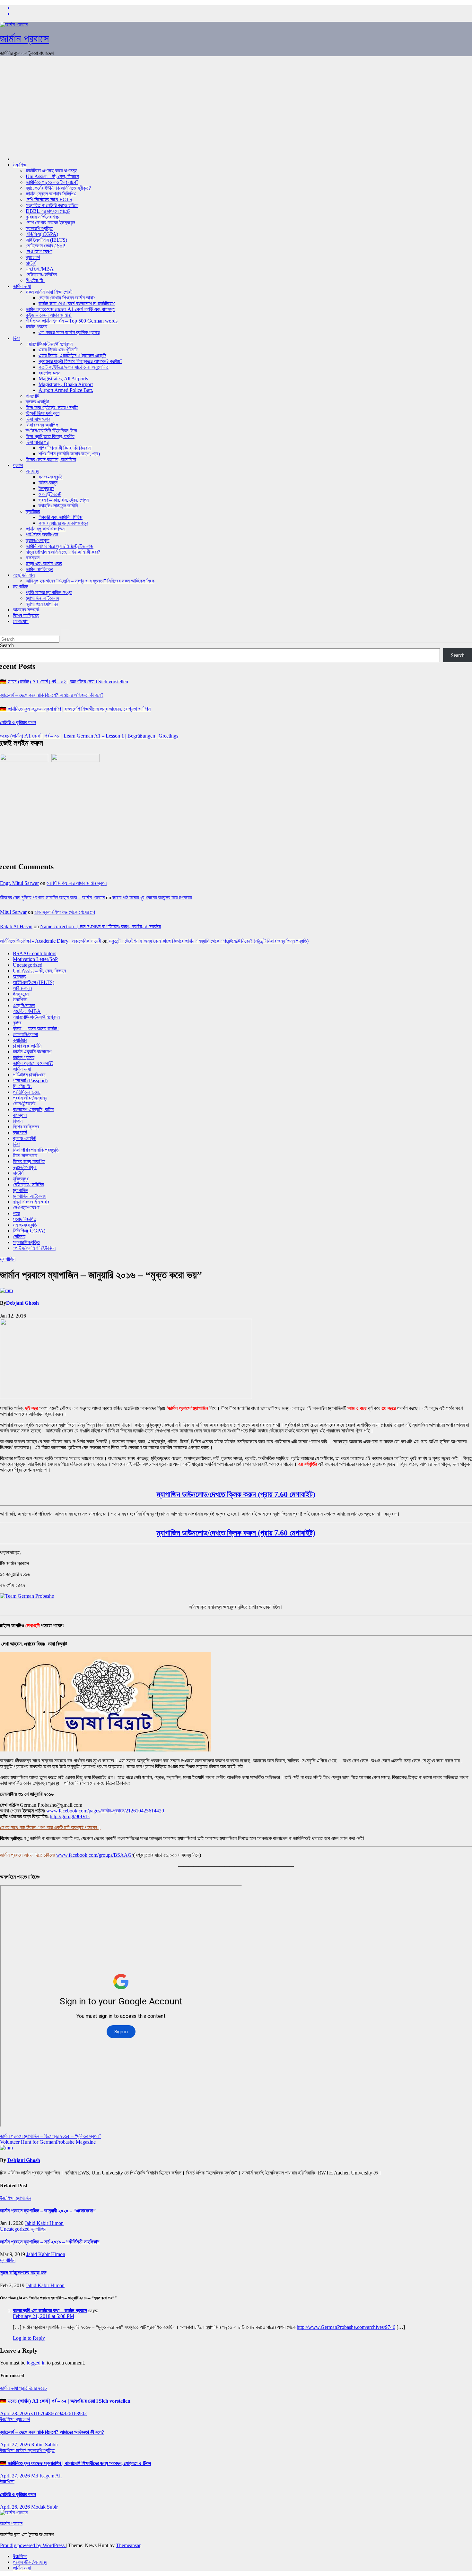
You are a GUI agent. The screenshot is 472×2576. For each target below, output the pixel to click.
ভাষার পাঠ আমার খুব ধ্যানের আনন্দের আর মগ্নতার (152, 898)
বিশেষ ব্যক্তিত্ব (26, 615)
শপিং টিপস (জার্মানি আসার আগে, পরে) (69, 454)
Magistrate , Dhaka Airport (66, 384)
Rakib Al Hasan (16, 926)
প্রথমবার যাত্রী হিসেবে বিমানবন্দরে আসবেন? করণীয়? (80, 361)
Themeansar (128, 2545)
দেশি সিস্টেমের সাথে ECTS (49, 199)
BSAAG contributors (35, 953)
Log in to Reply (29, 2338)
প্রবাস (18, 465)
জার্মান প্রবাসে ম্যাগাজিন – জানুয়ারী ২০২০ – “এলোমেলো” (48, 2211)
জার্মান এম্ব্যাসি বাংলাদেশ (32, 1052)
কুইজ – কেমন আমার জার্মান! (49, 315)
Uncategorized (28, 965)
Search (7, 645)
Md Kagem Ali (46, 2476)
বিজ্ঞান (18, 1121)
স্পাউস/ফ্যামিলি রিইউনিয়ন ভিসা (51, 431)
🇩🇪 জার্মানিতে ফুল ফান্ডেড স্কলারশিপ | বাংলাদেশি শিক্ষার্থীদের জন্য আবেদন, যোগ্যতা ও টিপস (75, 709)
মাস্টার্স (31, 263)
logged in (36, 2363)
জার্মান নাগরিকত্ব (39, 569)
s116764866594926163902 (59, 2413)
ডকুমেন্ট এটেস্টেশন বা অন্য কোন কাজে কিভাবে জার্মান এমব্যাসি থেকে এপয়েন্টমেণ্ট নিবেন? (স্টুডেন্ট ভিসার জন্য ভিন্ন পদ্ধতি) (209, 941)
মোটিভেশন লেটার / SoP (45, 246)
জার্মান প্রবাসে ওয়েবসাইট (33, 1063)
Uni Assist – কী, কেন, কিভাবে (52, 176)
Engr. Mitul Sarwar (19, 883)
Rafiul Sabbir (45, 2445)
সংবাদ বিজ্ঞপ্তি (25, 1219)
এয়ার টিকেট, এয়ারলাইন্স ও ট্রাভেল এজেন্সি (72, 355)
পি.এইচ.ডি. (35, 280)
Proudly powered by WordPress (33, 2545)
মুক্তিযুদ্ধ (21, 1179)
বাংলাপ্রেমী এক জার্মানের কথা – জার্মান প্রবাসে (50, 2310)
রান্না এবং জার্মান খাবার (44, 563)
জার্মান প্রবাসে (24, 39)
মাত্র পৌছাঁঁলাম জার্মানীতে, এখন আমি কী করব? (63, 552)
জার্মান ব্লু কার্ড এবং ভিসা (46, 529)
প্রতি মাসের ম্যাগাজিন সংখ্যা (49, 592)
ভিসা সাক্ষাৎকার (38, 419)
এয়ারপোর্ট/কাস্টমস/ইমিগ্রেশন (49, 344)
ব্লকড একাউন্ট (37, 402)
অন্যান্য (32, 471)
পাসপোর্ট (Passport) (30, 1081)
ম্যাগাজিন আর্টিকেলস (42, 598)
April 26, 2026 (16, 2507)
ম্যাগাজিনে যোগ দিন (42, 604)
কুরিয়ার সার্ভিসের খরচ (42, 217)
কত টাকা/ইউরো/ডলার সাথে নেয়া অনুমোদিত (74, 367)
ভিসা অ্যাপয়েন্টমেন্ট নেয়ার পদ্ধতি (52, 407)
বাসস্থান (33, 558)
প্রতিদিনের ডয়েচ (27, 1092)
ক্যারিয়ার (33, 511)
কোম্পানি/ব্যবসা (25, 1034)
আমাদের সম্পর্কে (26, 610)
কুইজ (17, 1023)
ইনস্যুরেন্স (46, 488)
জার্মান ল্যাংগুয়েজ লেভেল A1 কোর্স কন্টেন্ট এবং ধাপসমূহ (70, 309)
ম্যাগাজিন (21, 587)
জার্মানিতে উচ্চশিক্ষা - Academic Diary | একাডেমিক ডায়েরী (51, 941)
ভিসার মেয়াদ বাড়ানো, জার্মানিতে (51, 459)
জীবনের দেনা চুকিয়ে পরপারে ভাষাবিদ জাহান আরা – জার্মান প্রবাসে (52, 898)
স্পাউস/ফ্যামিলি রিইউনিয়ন (34, 1248)
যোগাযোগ (21, 621)
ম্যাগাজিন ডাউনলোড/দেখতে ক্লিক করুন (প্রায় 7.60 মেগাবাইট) (236, 1494)
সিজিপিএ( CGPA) (42, 234)
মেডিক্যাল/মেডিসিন (41, 275)
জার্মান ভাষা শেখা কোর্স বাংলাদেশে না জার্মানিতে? (77, 303)
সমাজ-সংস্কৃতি (51, 477)
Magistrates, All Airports (63, 379)
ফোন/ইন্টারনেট (50, 494)
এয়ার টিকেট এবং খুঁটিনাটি (58, 350)
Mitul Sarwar (13, 912)
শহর (16, 1213)
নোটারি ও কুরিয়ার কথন (18, 722)
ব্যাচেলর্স (33, 257)
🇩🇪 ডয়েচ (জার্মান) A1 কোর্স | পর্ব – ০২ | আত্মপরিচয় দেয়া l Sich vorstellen (64, 682)
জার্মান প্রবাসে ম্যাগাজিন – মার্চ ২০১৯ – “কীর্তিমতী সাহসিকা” (50, 2242)
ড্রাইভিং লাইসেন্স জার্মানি (58, 506)
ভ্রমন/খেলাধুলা (38, 540)
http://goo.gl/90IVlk (70, 1816)
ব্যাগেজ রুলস (49, 373)
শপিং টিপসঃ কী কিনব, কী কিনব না (65, 448)
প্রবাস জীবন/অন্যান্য (30, 1098)
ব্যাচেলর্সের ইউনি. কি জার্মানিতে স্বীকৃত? (58, 188)
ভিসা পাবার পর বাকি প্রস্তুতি (36, 1150)
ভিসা (17, 338)
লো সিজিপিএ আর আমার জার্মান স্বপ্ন (77, 883)
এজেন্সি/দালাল (24, 575)
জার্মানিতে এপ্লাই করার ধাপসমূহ (51, 171)
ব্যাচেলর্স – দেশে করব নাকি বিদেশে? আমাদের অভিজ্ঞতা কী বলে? (52, 695)
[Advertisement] (236, 106)
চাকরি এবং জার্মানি (27, 1046)
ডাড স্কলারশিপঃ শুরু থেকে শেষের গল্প (65, 912)
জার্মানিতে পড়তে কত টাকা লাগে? (52, 182)
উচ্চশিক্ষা (20, 165)
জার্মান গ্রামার (36, 327)
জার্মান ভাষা (22, 286)
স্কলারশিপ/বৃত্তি (39, 228)
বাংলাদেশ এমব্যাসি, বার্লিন (33, 1109)
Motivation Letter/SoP (35, 959)
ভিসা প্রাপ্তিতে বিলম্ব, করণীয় (50, 436)
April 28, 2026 (16, 2413)
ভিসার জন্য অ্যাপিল (42, 425)
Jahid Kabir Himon (44, 2223)
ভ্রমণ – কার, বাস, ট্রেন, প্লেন (64, 500)
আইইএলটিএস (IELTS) (46, 240)
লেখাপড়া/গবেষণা (39, 251)
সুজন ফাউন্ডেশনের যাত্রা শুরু (23, 2273)
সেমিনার (19, 1236)
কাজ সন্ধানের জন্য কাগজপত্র (63, 523)
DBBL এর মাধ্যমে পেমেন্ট (48, 211)
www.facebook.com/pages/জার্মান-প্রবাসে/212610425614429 (105, 1811)
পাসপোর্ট (32, 396)
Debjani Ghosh (22, 1303)
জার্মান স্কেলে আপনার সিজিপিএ (51, 194)
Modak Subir (44, 2507)
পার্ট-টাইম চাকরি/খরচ (42, 535)
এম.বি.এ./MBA (40, 269)
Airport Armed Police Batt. (66, 390)
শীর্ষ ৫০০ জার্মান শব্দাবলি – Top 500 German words (72, 321)
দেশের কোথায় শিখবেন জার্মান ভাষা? (67, 298)
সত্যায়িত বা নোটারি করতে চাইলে (52, 205)
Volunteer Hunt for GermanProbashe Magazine (48, 2142)
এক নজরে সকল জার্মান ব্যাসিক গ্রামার (69, 332)
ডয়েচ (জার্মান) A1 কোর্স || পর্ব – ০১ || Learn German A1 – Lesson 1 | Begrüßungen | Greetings (89, 736)
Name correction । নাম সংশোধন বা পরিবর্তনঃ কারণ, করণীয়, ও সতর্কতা (101, 926)
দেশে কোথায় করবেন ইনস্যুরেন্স (50, 223)
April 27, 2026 (16, 2445)
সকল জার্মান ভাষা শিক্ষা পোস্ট (49, 292)
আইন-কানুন (48, 483)
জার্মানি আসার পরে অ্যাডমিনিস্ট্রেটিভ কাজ (60, 546)
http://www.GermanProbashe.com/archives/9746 (346, 2327)
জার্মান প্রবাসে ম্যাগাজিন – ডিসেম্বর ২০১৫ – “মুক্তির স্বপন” (50, 2136)
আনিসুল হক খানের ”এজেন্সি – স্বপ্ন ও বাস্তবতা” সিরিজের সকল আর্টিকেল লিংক (90, 581)
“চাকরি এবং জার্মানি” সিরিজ (61, 517)
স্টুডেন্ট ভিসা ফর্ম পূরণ (43, 413)
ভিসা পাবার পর (37, 442)
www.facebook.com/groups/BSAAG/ (95, 1855)
